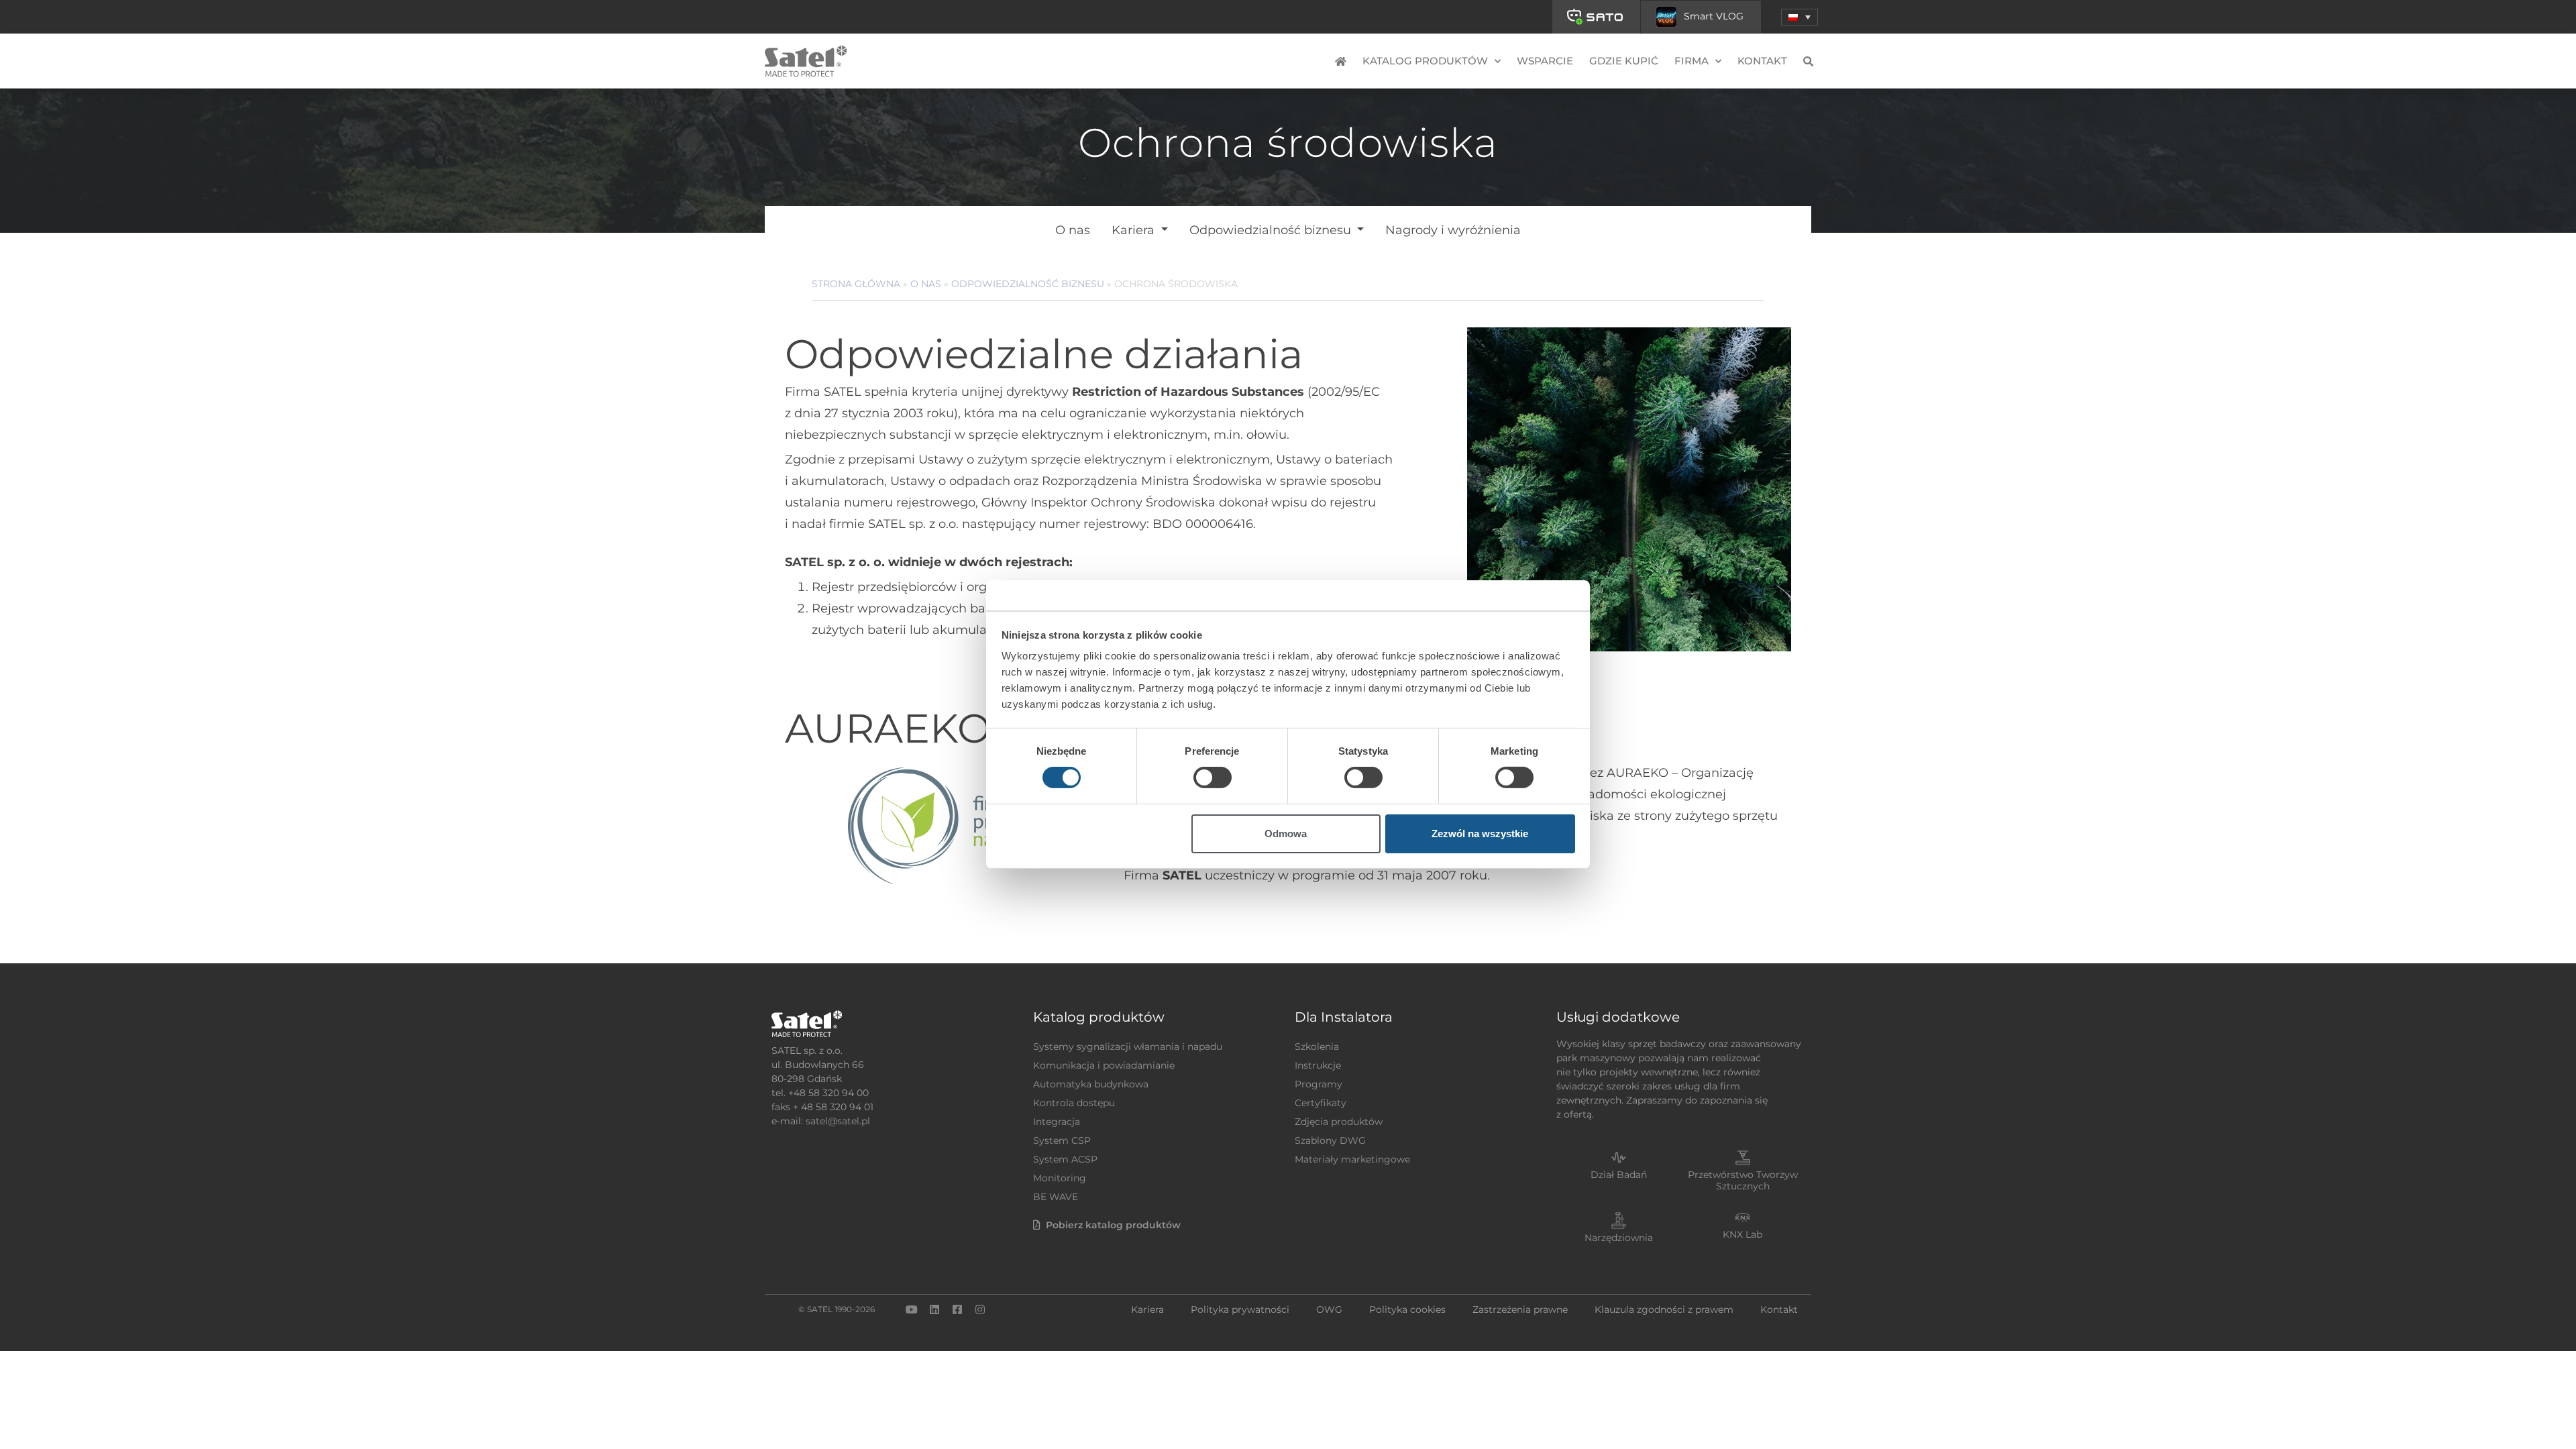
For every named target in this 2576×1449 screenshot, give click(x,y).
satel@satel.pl (838, 1121)
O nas (1073, 230)
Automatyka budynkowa (1091, 1084)
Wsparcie (1545, 61)
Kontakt (1762, 61)
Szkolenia (1317, 1046)
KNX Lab (1742, 1234)
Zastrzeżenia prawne (1520, 1309)
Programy (1319, 1084)
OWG (1329, 1309)
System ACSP (1065, 1159)
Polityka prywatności (1240, 1309)
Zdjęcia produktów (1339, 1122)
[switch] (1213, 777)
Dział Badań (1619, 1175)
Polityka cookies (1407, 1309)
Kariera (1135, 230)
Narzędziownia (1619, 1238)
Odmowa (1286, 834)
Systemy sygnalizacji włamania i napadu (1128, 1046)
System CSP (1062, 1140)
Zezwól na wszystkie (1480, 834)
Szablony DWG (1330, 1140)
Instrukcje (1318, 1065)
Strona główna (856, 284)
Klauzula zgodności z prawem (1664, 1309)
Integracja (1057, 1122)
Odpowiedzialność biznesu (1272, 230)
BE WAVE (1056, 1197)
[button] (1800, 17)
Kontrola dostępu (1074, 1103)
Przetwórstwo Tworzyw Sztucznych (1743, 1180)
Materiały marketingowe (1352, 1159)
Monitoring (1060, 1178)
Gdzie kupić (1624, 61)
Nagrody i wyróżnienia (1453, 230)
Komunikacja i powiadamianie (1104, 1065)
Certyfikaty (1321, 1103)
